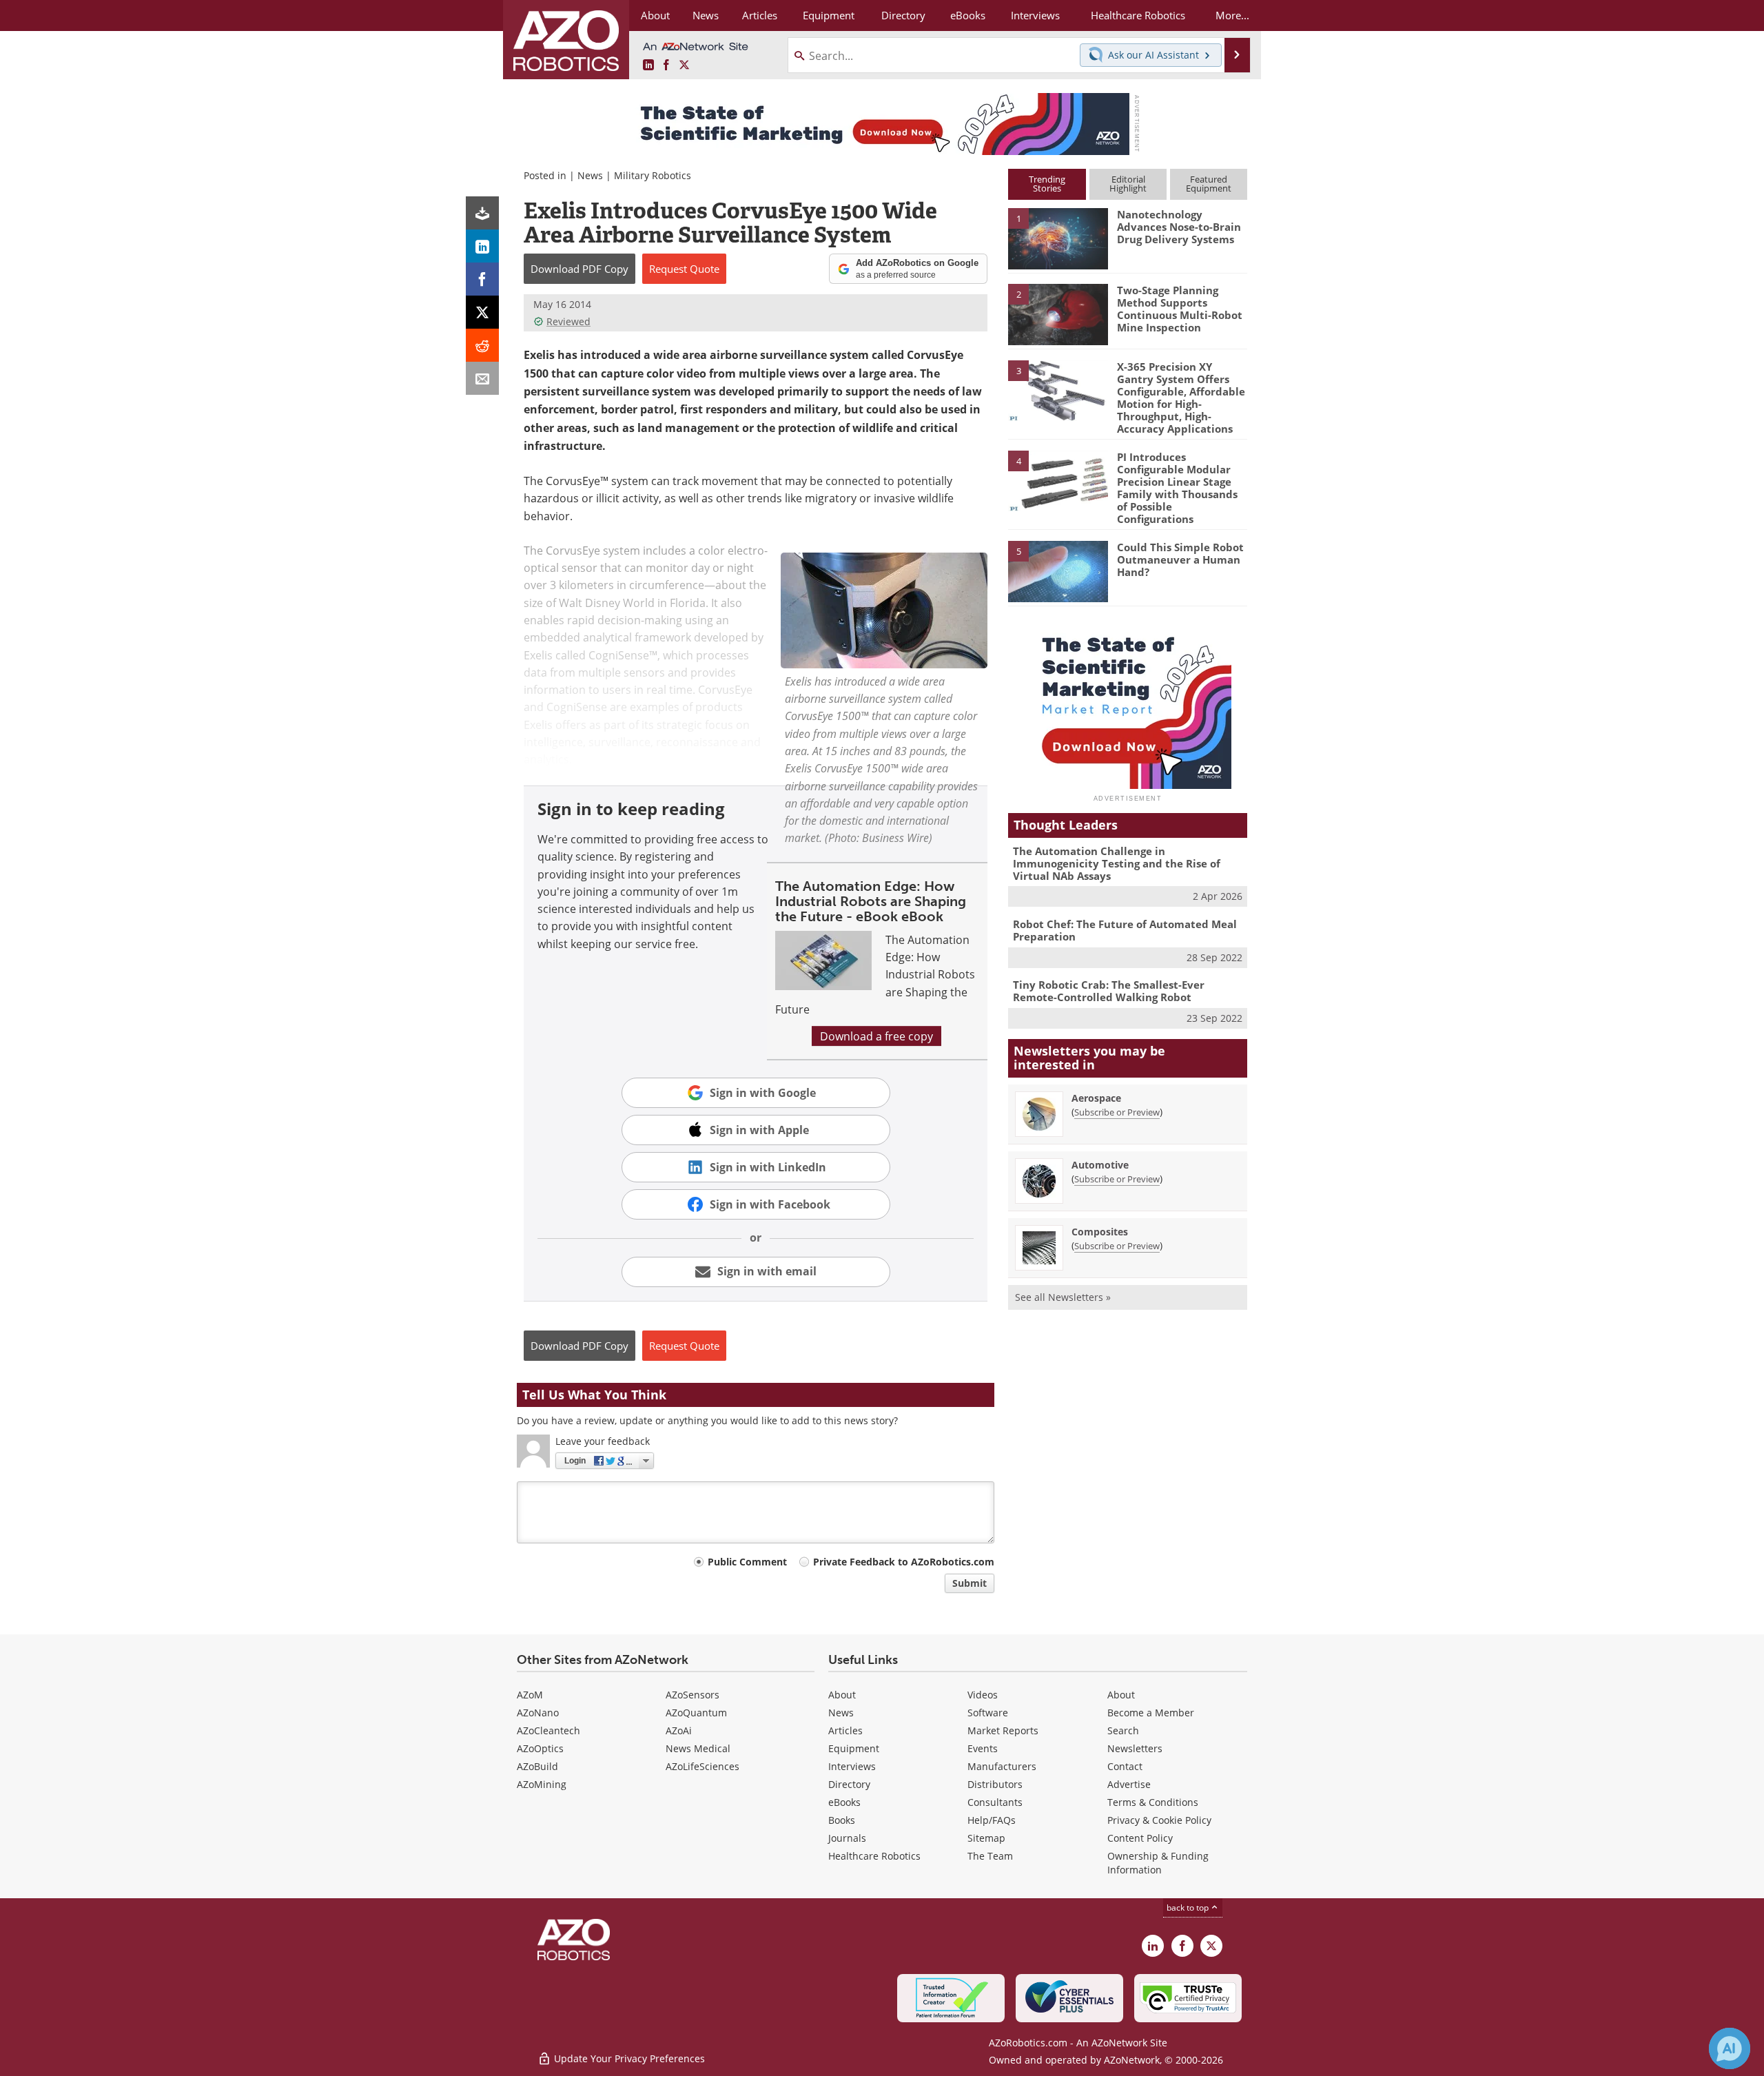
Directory (849, 1784)
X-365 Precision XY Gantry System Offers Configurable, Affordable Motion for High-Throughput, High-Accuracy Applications (1181, 398)
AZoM (530, 1695)
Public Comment (747, 1562)
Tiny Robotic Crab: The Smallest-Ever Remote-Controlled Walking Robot (1109, 991)
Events (983, 1748)
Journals (847, 1838)
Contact (1125, 1766)
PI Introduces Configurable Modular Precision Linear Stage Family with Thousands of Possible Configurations (1177, 488)
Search (1123, 1730)
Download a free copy (876, 1036)
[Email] (482, 378)
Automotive (1100, 1165)
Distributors (995, 1784)
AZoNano (538, 1713)
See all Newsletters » (1063, 1297)
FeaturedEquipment (1209, 184)
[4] (1058, 480)
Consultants (995, 1802)
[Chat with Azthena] (1730, 2048)
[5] (1058, 571)
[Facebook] (482, 279)
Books (842, 1820)
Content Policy (1140, 1838)
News (590, 175)
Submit (970, 1583)
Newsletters (1135, 1748)
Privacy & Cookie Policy (1159, 1820)
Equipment (854, 1748)
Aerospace (1096, 1098)
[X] (482, 312)
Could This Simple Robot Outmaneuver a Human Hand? (1180, 559)
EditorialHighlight (1128, 184)
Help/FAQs (992, 1820)
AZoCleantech (548, 1730)
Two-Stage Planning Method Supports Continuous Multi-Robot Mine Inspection (1180, 309)
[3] (1058, 389)
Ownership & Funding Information (1158, 1863)
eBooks (844, 1802)
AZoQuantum (696, 1713)
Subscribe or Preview (1117, 1112)
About (842, 1695)
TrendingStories (1047, 184)
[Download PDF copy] (482, 213)
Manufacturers (1002, 1766)
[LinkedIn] (482, 246)
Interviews (852, 1766)
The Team (990, 1856)
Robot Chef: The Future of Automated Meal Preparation (1125, 930)
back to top (1189, 1907)
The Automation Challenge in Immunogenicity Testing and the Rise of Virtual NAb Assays (1117, 863)
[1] (1058, 238)
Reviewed (568, 321)
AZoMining (542, 1784)
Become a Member (1151, 1713)
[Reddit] (482, 345)
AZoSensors (693, 1695)
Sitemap (986, 1838)
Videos (983, 1695)
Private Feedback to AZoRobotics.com (904, 1562)
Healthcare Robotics (874, 1856)
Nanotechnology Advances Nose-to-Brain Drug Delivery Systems (1179, 227)
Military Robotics (653, 175)
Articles (845, 1730)
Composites (1100, 1232)
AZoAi (679, 1730)
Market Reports (1003, 1730)
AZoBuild (537, 1766)
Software (988, 1713)
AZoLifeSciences (702, 1766)
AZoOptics (540, 1748)
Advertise (1129, 1784)
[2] (1058, 314)
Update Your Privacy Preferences (628, 2058)
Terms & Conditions (1153, 1802)
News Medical (698, 1748)
